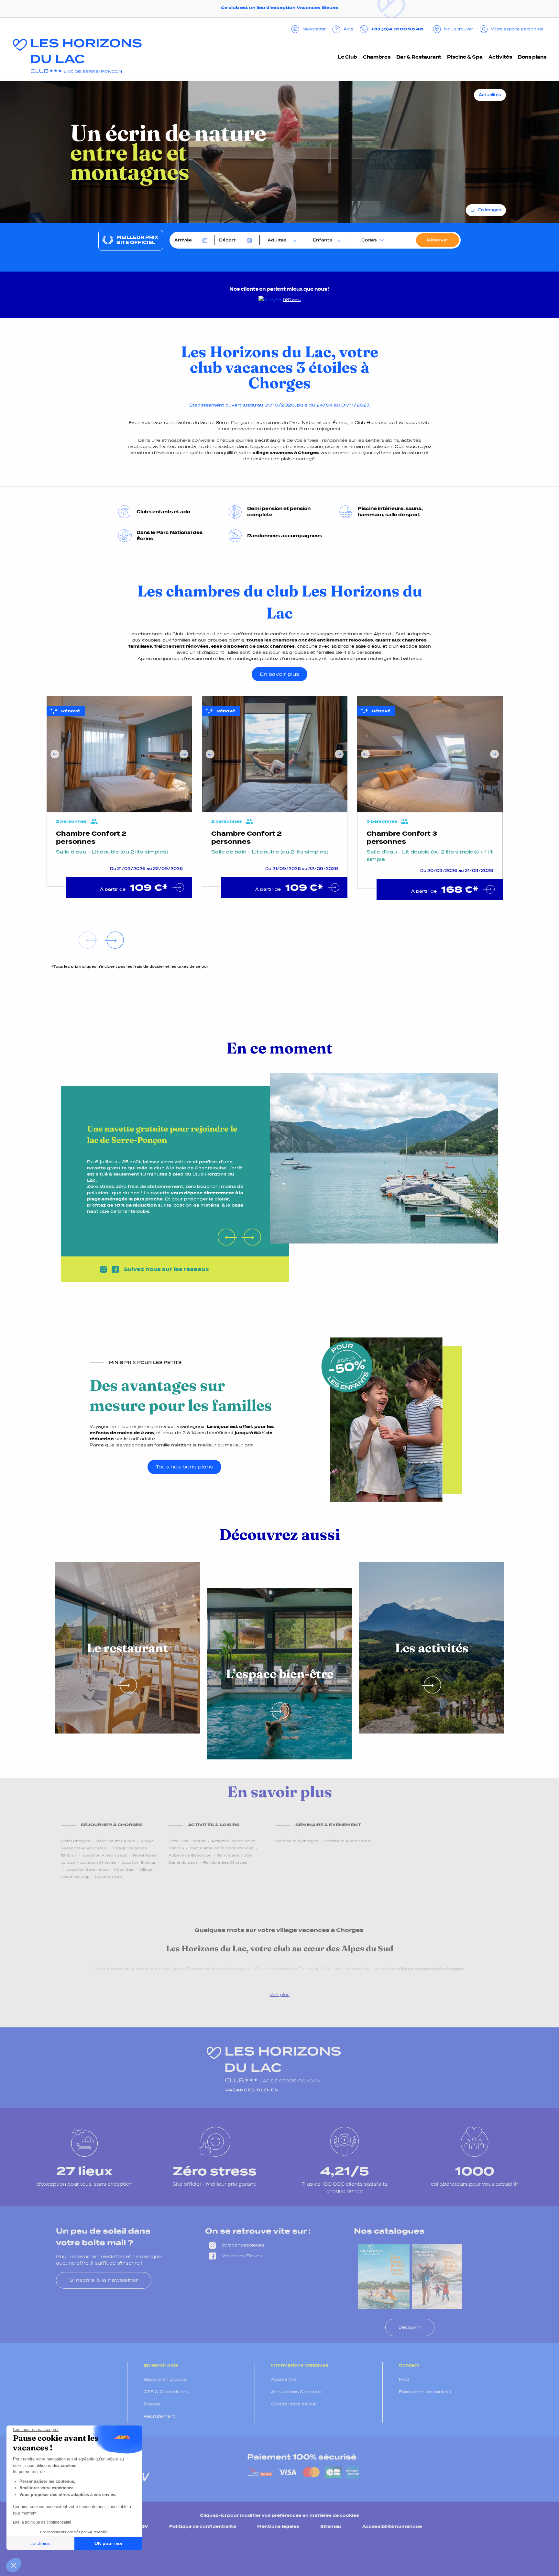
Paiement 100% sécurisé (302, 2457)
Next (184, 754)
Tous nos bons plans (184, 1467)
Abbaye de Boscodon (190, 1855)
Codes (369, 240)
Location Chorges (98, 1862)
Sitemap (331, 2526)
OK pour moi (108, 2543)
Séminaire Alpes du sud (348, 1841)
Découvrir (410, 2327)
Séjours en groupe (165, 2379)
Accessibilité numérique (392, 2526)
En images (490, 210)
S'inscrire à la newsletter (104, 2280)
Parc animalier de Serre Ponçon (222, 1848)
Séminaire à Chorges (297, 1841)
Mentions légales (278, 2526)
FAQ (404, 2379)
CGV (143, 2526)
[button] (14, 2565)
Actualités (490, 95)
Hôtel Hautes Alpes (115, 1841)
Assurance (284, 2379)
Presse (152, 2404)
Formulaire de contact (425, 2392)
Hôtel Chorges (76, 1841)
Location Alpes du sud (105, 1855)
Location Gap (109, 1877)
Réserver (438, 240)
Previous (55, 754)
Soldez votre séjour (294, 2404)
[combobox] (280, 240)
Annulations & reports (297, 2392)
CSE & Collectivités (166, 2392)
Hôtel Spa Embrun (187, 1841)
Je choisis (40, 2543)
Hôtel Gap (124, 1869)
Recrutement (159, 2416)
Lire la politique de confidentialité (42, 2522)
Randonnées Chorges (225, 1862)
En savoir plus (279, 674)
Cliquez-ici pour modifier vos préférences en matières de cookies (279, 2515)
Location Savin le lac (87, 1869)
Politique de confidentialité (203, 2526)
